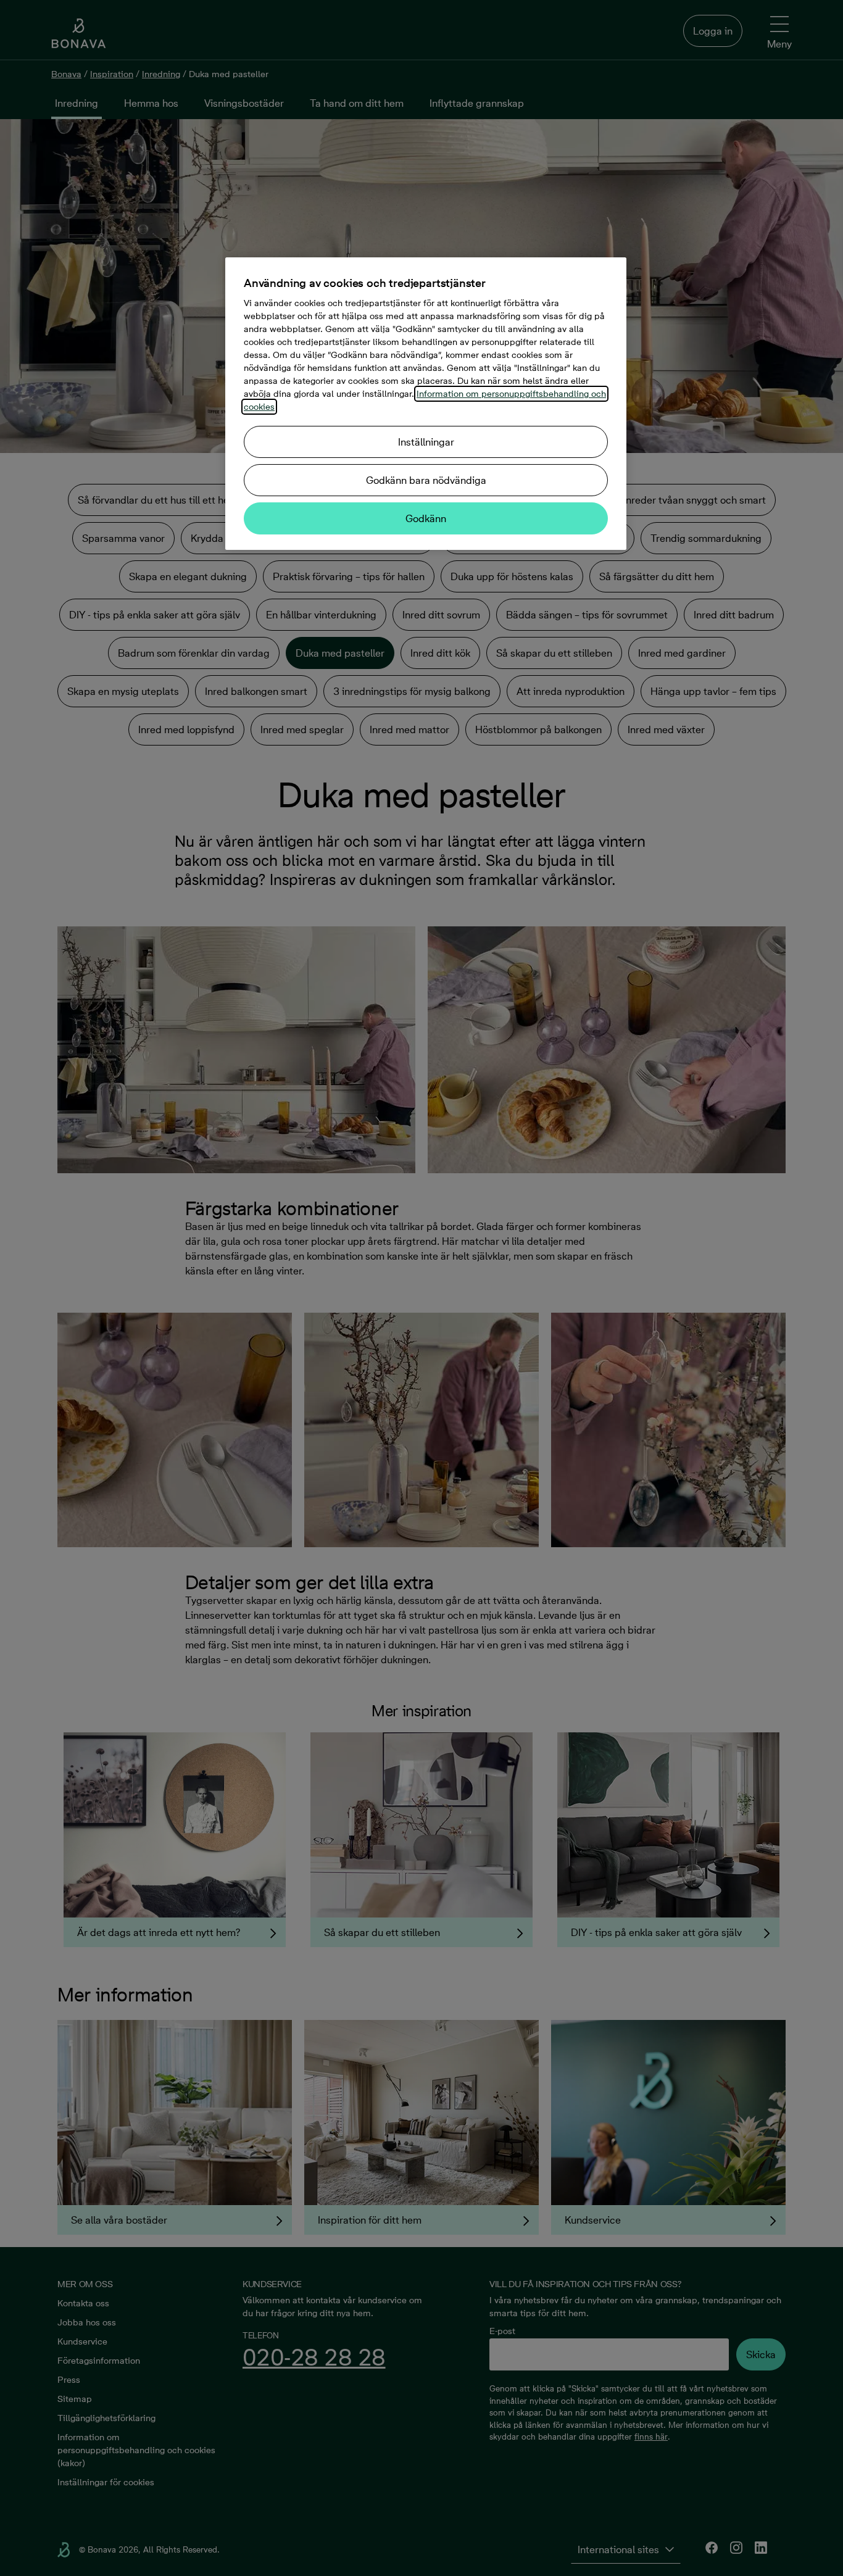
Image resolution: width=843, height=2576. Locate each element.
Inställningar (426, 442)
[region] (426, 404)
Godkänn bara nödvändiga (426, 480)
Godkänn (426, 518)
